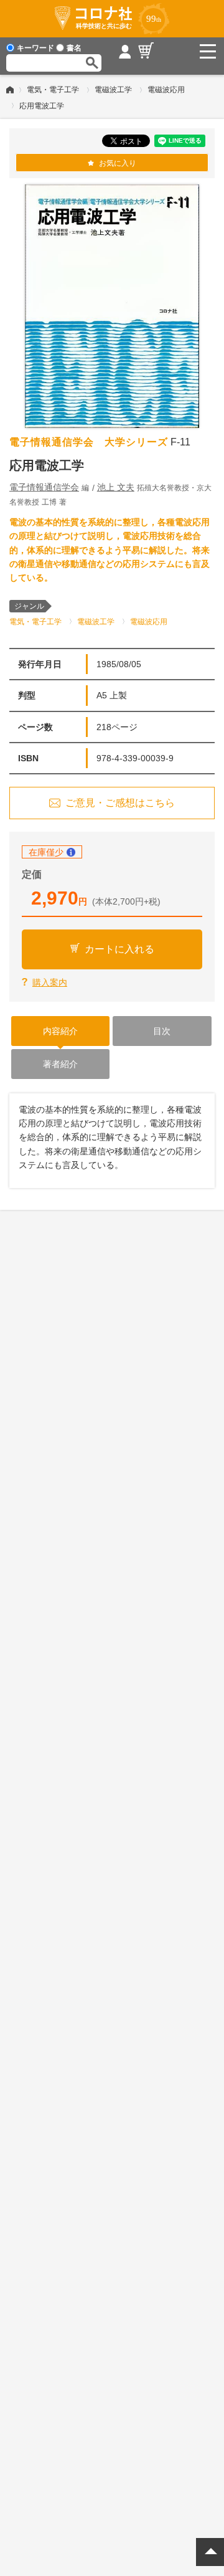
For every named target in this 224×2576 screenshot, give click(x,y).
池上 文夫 (116, 487)
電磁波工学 (113, 90)
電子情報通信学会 (44, 487)
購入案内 (50, 982)
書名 (74, 48)
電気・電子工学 (53, 90)
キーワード (35, 48)
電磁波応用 (166, 90)
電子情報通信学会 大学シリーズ (89, 442)
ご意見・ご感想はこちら (120, 803)
